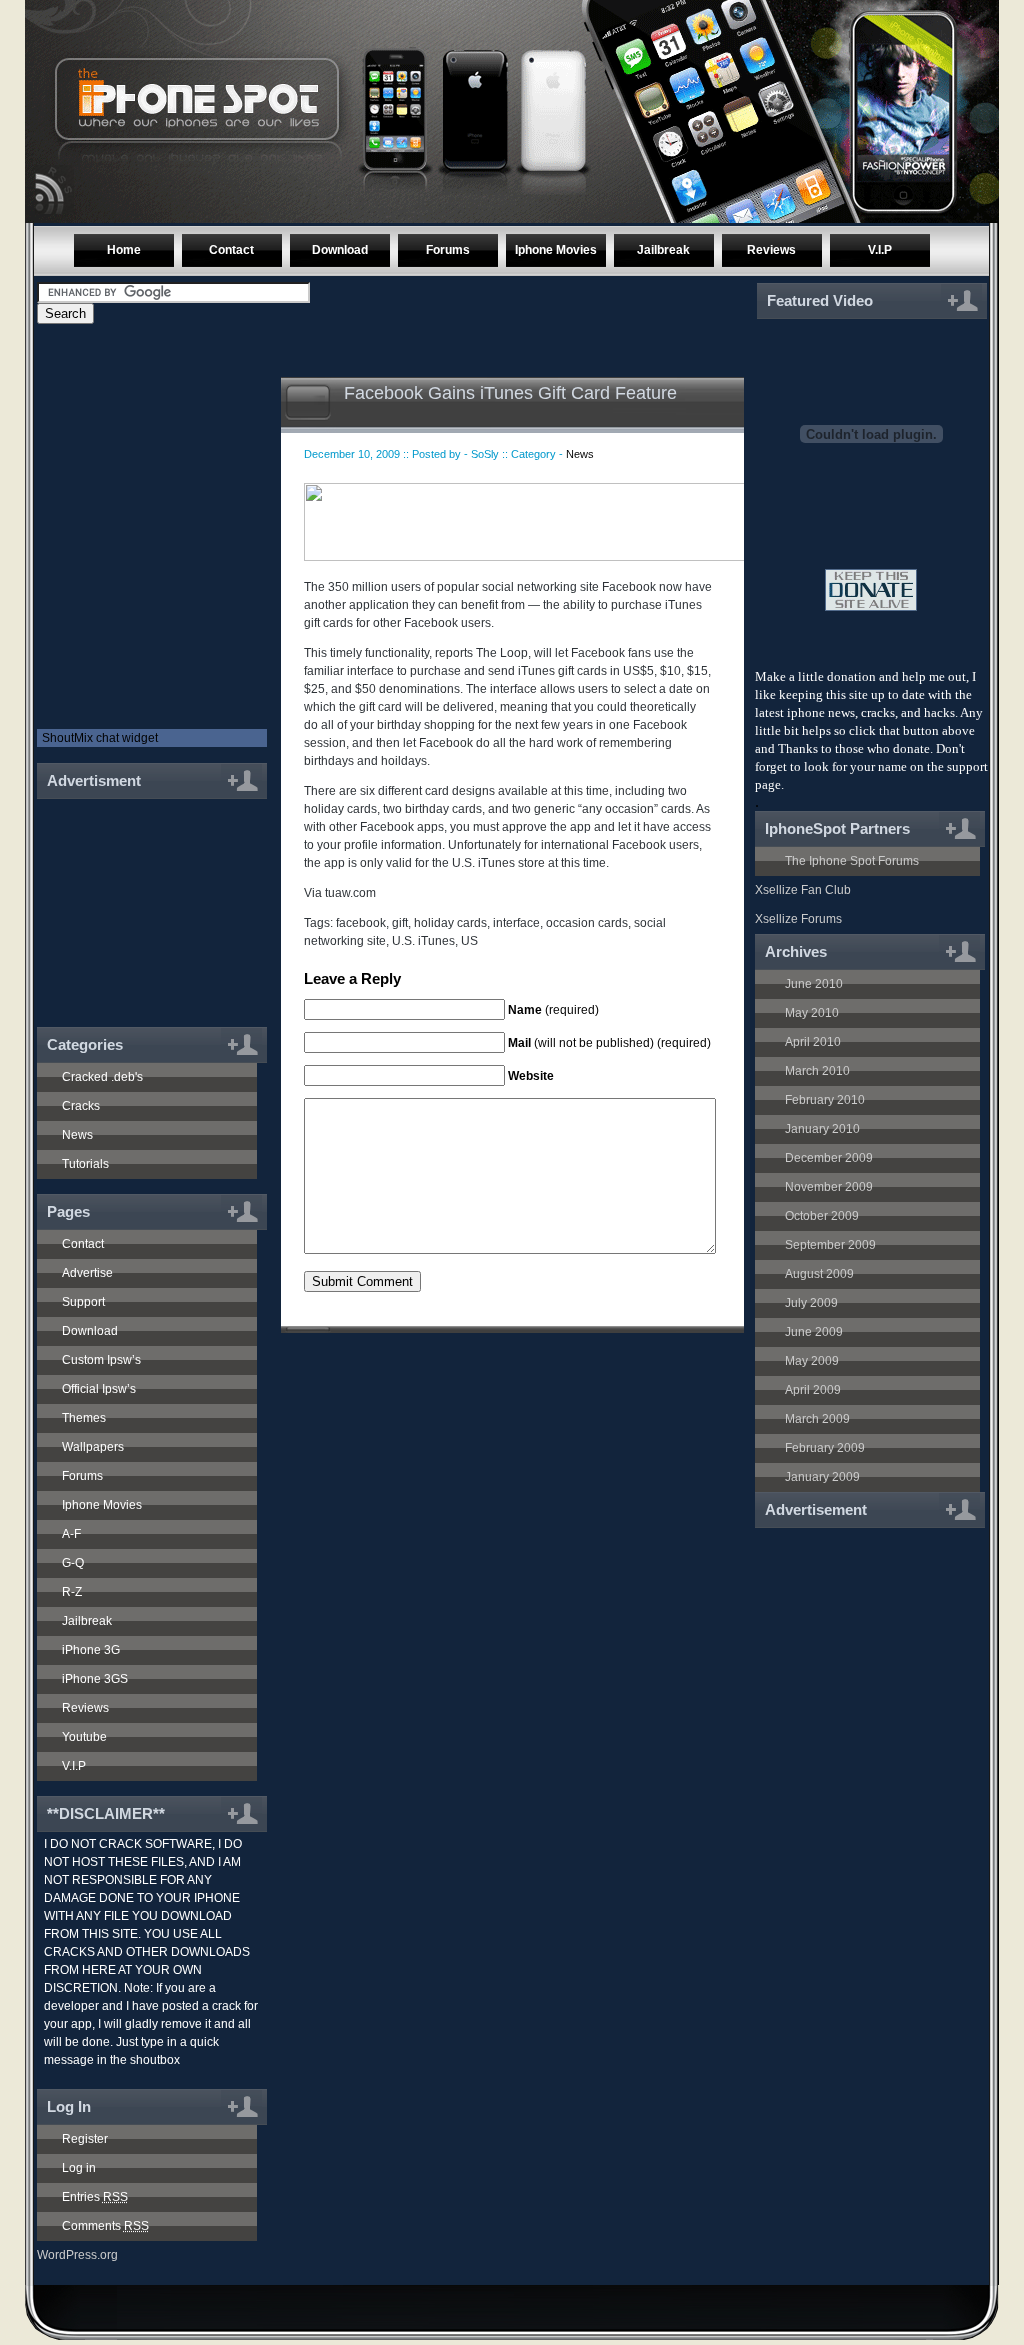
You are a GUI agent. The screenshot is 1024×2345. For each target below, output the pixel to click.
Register (85, 2139)
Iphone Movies (556, 250)
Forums (448, 250)
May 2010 (812, 1013)
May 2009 (812, 1361)
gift (400, 923)
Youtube (84, 1737)
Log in (79, 2168)
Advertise (87, 1273)
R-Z (72, 1592)
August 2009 (819, 1274)
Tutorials (85, 1164)
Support (83, 1302)
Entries (95, 2197)
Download (340, 250)
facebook (361, 923)
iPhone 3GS (95, 1679)
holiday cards (450, 923)
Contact (231, 250)
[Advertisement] (144, 902)
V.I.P (880, 250)
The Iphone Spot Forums (852, 861)
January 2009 (822, 1477)
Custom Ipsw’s (101, 1360)
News (77, 1135)
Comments (105, 2226)
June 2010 (814, 984)
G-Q (73, 1563)
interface (516, 923)
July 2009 (811, 1303)
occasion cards (587, 923)
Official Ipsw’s (99, 1389)
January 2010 (822, 1129)
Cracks (81, 1106)
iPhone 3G (91, 1650)
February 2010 (825, 1100)
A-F (71, 1534)
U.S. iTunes (423, 941)
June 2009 (814, 1332)
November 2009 (829, 1187)
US (469, 941)
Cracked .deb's (102, 1077)
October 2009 (822, 1216)
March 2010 (817, 1071)
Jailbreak (663, 250)
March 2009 (817, 1419)
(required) (553, 1010)
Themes (84, 1418)
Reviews (771, 250)
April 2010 (813, 1042)
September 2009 (830, 1245)
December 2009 (829, 1158)
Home (124, 250)
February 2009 (825, 1448)
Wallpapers (93, 1447)
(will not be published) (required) (609, 1043)
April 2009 (813, 1390)
